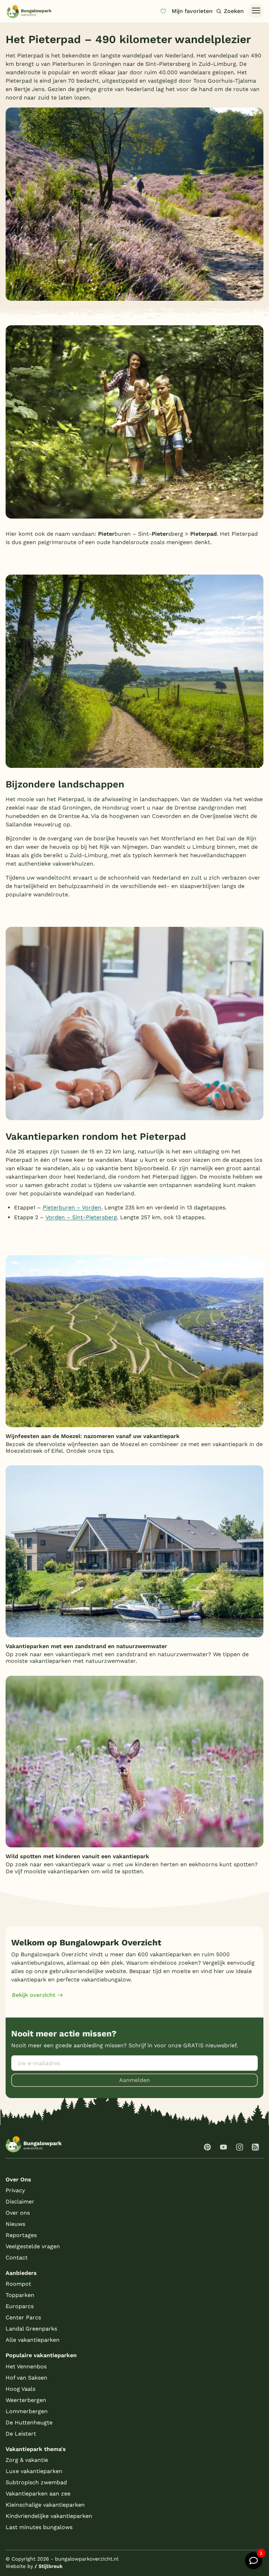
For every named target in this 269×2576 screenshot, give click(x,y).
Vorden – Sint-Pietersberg (81, 1217)
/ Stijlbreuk (49, 2566)
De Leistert (21, 2434)
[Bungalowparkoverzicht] (29, 11)
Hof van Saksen (26, 2378)
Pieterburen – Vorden (72, 1207)
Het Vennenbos (26, 2366)
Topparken (20, 2295)
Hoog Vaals (20, 2389)
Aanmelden (134, 2080)
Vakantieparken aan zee (38, 2494)
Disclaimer (20, 2202)
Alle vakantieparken (33, 2340)
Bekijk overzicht (34, 1995)
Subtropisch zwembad (36, 2482)
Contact (17, 2258)
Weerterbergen (26, 2400)
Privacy (15, 2190)
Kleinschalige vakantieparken (45, 2505)
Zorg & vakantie (27, 2460)
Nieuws (15, 2224)
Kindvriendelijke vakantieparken (49, 2516)
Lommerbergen (27, 2411)
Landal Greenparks (31, 2329)
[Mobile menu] (256, 11)
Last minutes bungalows (39, 2527)
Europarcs (20, 2306)
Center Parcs (23, 2317)
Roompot (18, 2284)
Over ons (18, 2213)
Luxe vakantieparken (34, 2471)
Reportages (21, 2235)
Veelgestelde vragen (33, 2246)
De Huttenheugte (29, 2422)
